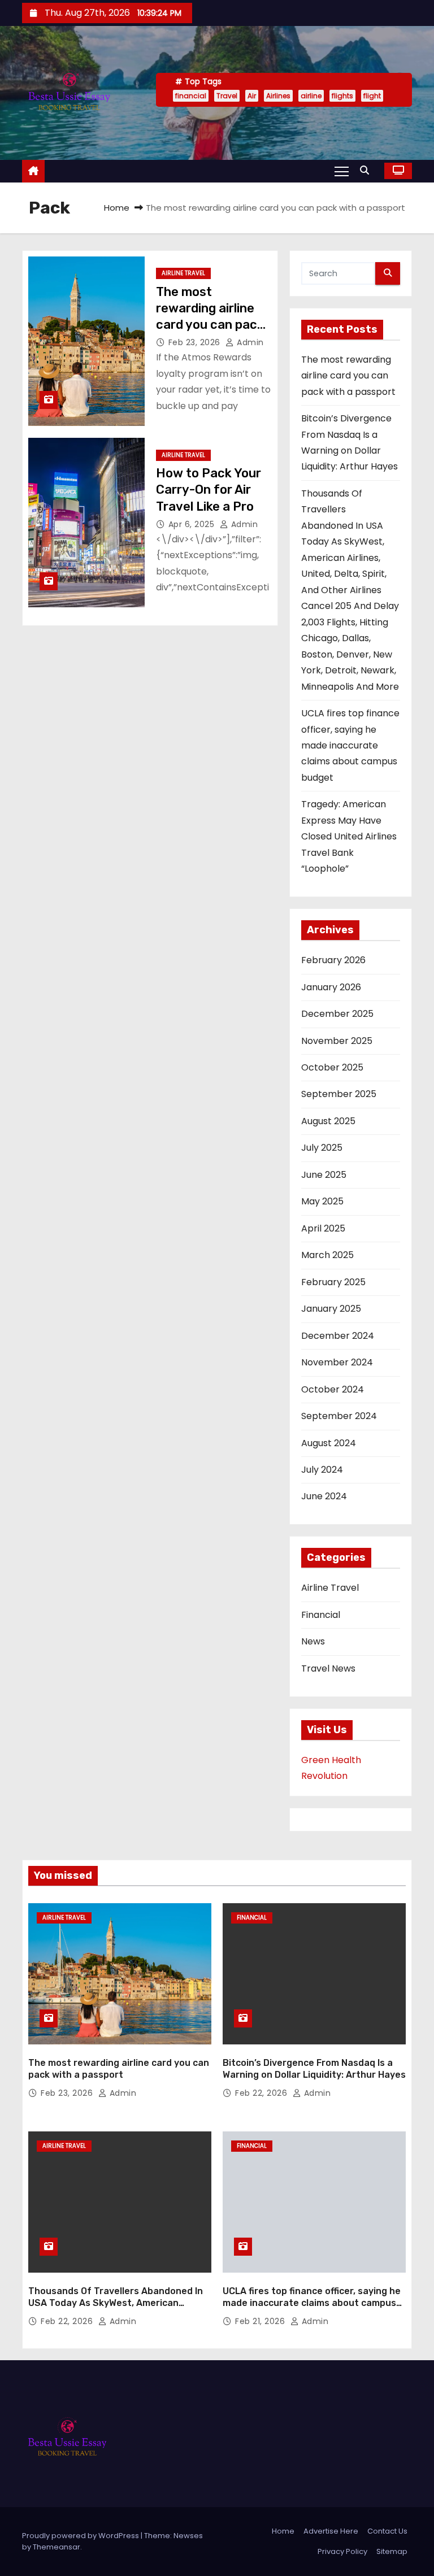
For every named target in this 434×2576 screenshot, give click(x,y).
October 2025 (332, 1067)
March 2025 (327, 1255)
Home (117, 208)
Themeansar (57, 2547)
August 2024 (329, 1443)
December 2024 (338, 1336)
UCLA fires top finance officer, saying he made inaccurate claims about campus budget (350, 745)
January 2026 (331, 987)
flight (372, 96)
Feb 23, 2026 (196, 342)
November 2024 (337, 1362)
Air (252, 96)
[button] (367, 170)
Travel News (328, 1668)
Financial (321, 1615)
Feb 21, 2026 (261, 2321)
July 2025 (322, 1148)
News (313, 1641)
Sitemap (392, 2551)
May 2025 (322, 1201)
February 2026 (333, 960)
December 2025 (337, 1014)
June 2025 (324, 1175)
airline (311, 96)
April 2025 (323, 1228)
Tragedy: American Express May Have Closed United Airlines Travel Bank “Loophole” (349, 836)
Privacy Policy (342, 2551)
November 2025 (337, 1041)
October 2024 (333, 1389)
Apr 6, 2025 (193, 524)
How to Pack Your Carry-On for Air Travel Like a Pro (209, 490)
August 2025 (328, 1121)
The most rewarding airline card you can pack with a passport (348, 376)
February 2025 (333, 1282)
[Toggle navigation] (342, 171)
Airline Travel (183, 273)
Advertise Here (331, 2531)
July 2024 (322, 1470)
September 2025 (339, 1094)
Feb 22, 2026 (262, 2093)
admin (249, 342)
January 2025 (331, 1309)
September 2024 (339, 1416)
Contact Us (387, 2531)
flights (342, 96)
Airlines (278, 96)
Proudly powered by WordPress (81, 2536)
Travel (227, 96)
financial (191, 96)
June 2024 (324, 1496)
